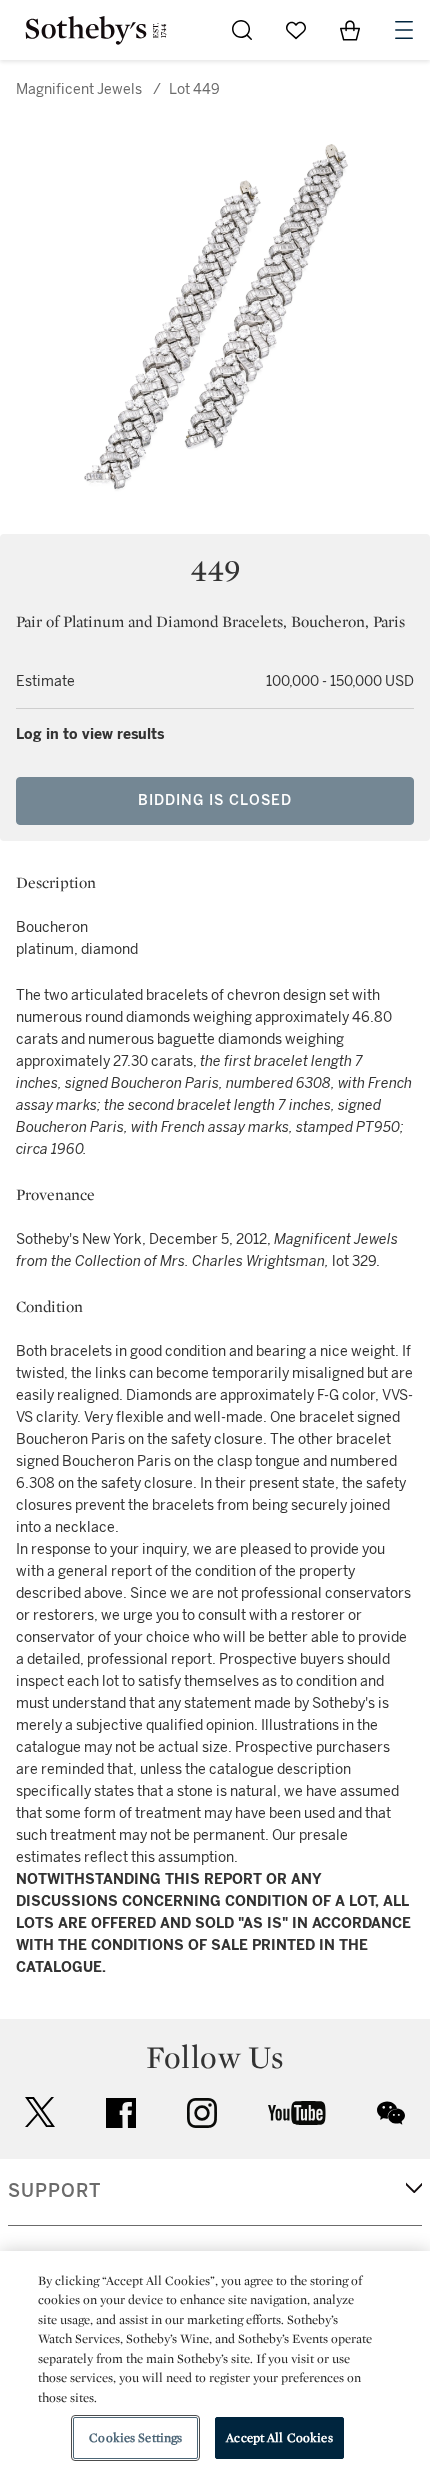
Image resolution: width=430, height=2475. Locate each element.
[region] (215, 2363)
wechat (391, 2113)
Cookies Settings (135, 2437)
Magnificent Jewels (79, 89)
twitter (40, 2112)
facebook (121, 2113)
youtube (297, 2113)
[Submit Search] (242, 30)
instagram (202, 2113)
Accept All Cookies (279, 2437)
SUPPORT (54, 2191)
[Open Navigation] (404, 30)
